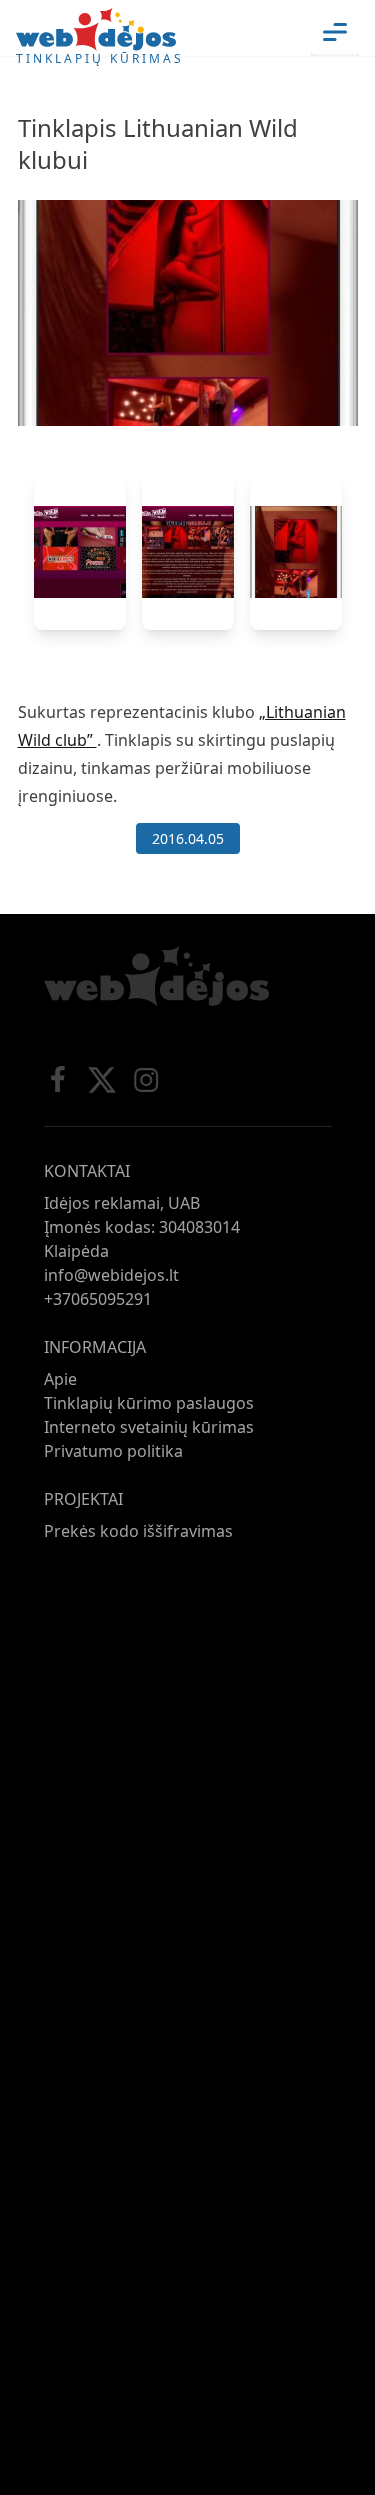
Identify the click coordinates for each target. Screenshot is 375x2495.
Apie (60, 1379)
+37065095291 (98, 1299)
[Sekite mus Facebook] (58, 1080)
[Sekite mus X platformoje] (102, 1080)
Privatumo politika (113, 1451)
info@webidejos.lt (111, 1275)
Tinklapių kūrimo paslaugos (149, 1403)
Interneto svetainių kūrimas (149, 1427)
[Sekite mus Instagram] (146, 1080)
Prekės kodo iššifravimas (138, 1531)
